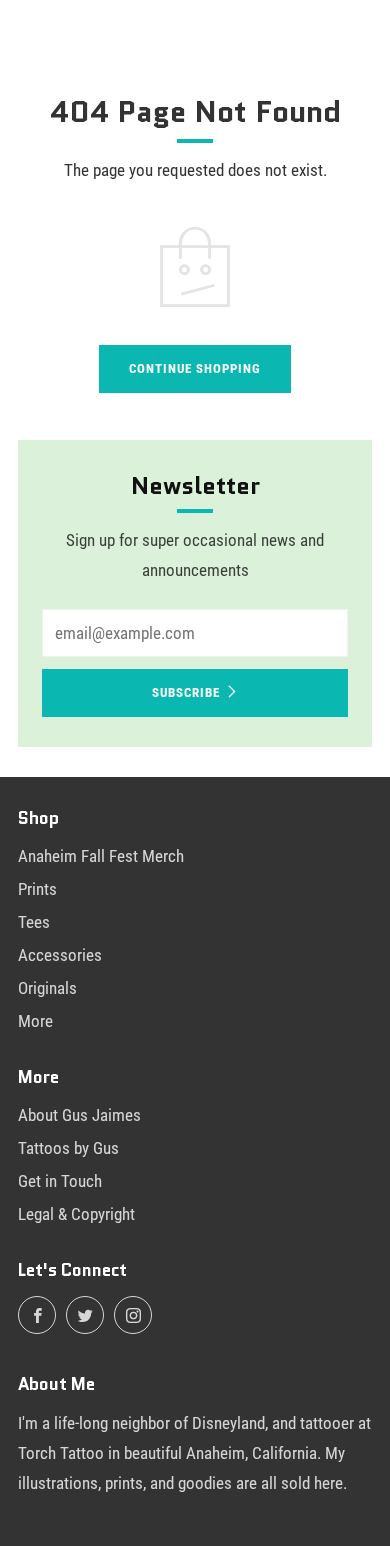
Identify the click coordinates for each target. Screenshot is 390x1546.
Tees (34, 922)
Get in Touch (60, 1181)
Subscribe (186, 692)
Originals (47, 988)
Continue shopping (195, 368)
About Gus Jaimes (79, 1115)
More (35, 1021)
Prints (37, 889)
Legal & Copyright (76, 1214)
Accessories (60, 955)
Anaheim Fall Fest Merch (101, 856)
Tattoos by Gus (68, 1148)
